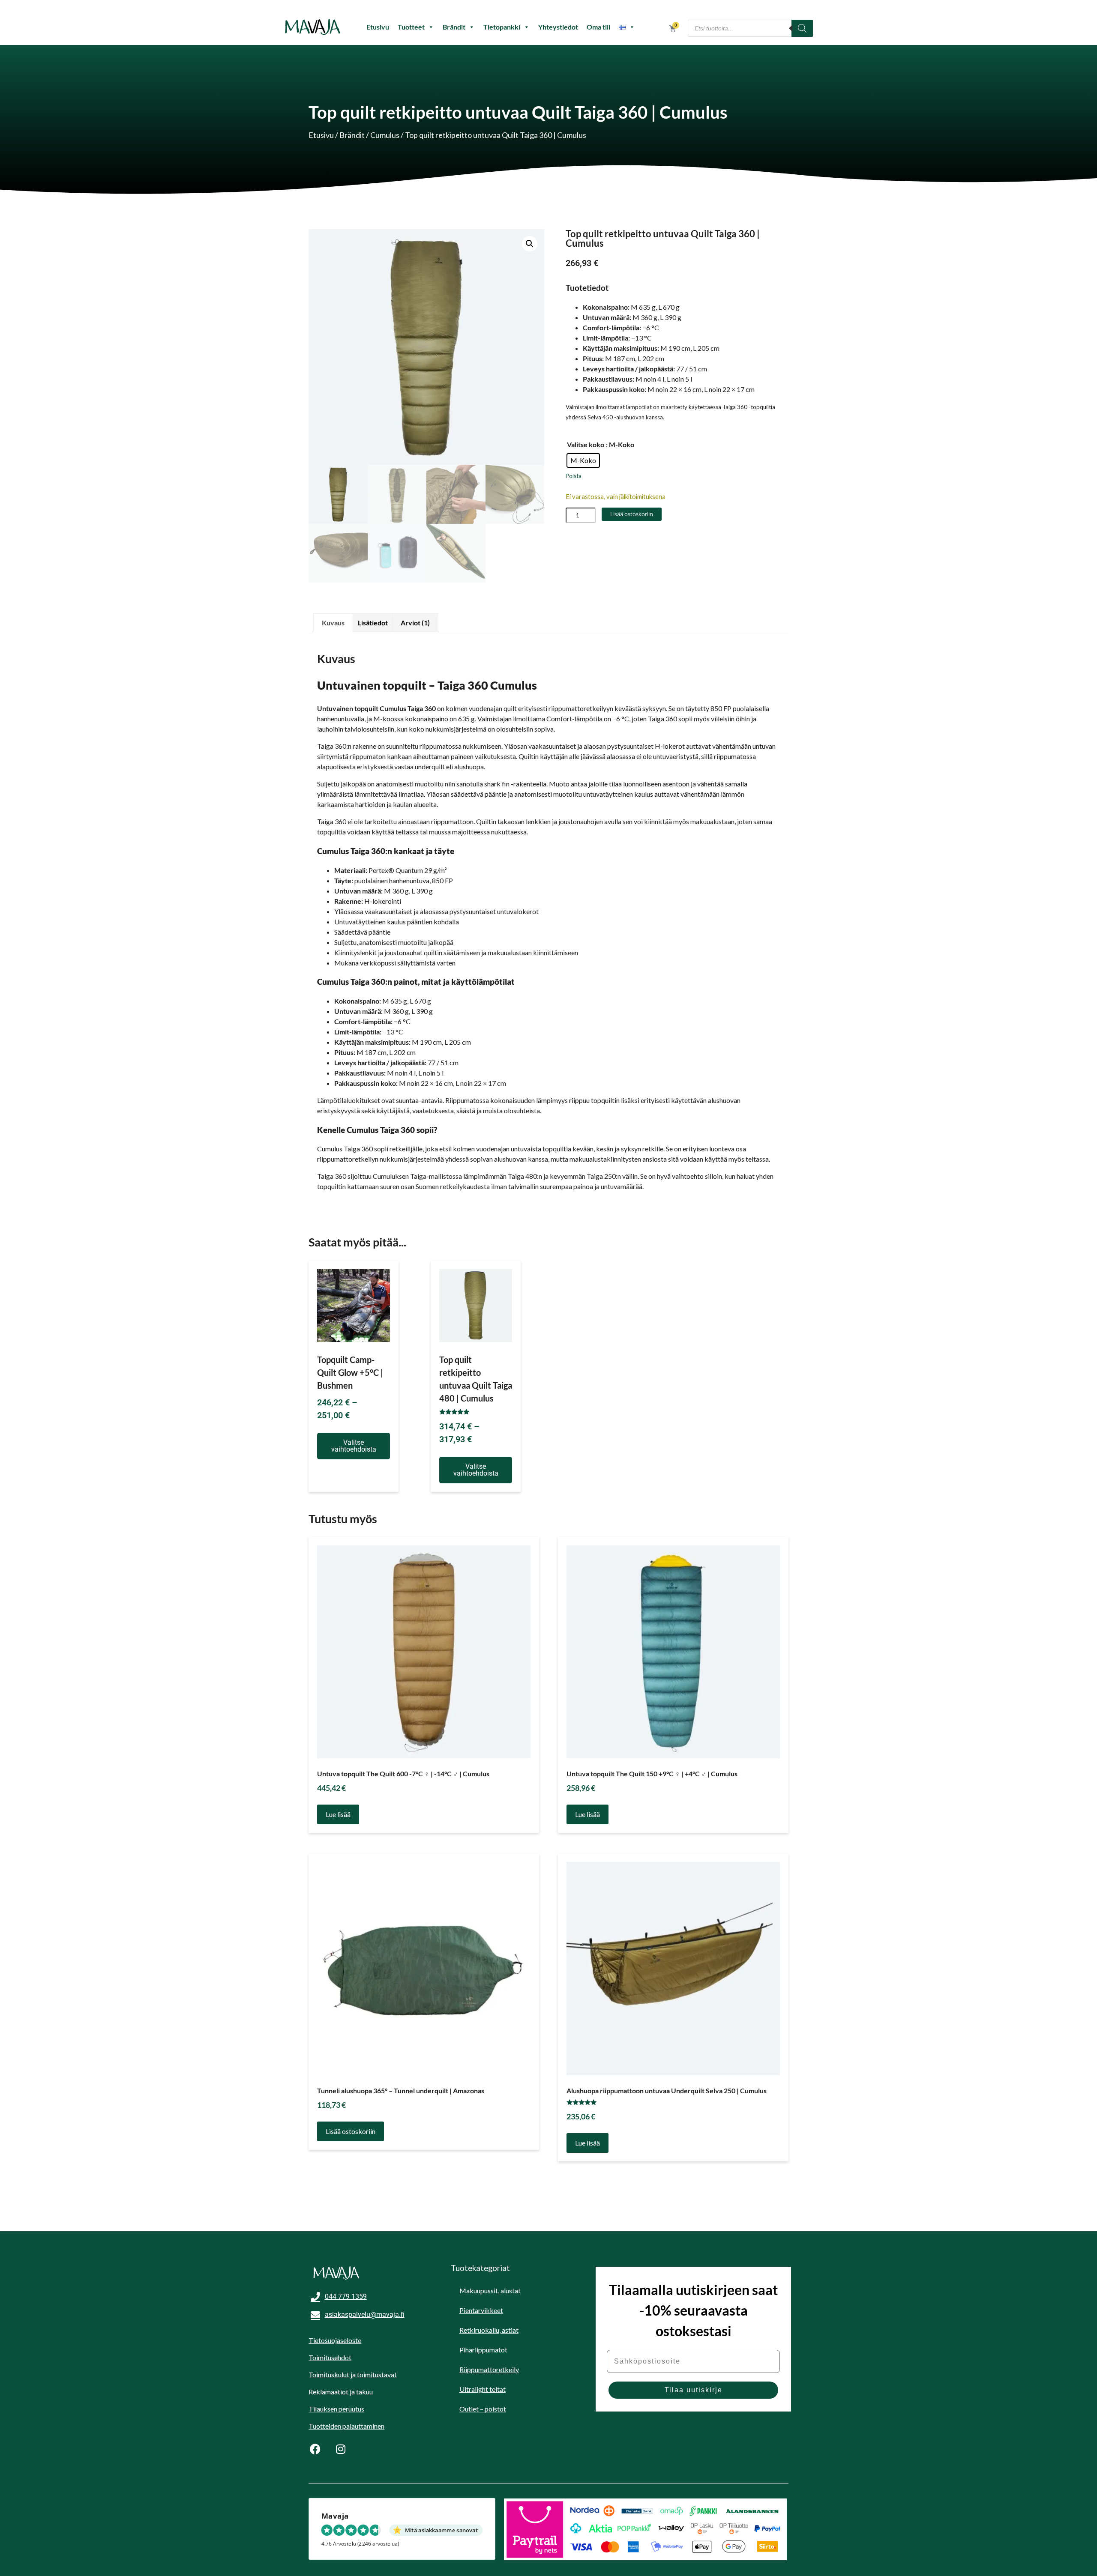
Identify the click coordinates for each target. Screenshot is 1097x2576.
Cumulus (385, 135)
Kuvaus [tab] (333, 623)
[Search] (802, 28)
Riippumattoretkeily (489, 2369)
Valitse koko (586, 444)
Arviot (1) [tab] (415, 623)
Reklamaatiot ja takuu (341, 2392)
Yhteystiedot (558, 27)
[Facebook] (315, 2449)
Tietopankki (502, 27)
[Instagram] (341, 2449)
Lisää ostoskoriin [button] (351, 2131)
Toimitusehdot (330, 2357)
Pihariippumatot (483, 2350)
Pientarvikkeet (481, 2310)
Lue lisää (338, 1814)
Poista (574, 476)
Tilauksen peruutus (336, 2409)
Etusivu (378, 27)
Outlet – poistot (483, 2409)
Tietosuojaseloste (335, 2340)
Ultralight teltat (483, 2389)
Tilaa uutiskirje (694, 2390)
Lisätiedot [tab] (373, 623)
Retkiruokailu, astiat (489, 2330)
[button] (530, 244)
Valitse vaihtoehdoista (354, 1446)
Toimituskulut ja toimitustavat (353, 2374)
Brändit (454, 27)
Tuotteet (411, 27)
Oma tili (598, 27)
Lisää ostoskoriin (632, 514)
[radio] (583, 460)
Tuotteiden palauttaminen (346, 2426)
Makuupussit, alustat (490, 2291)
